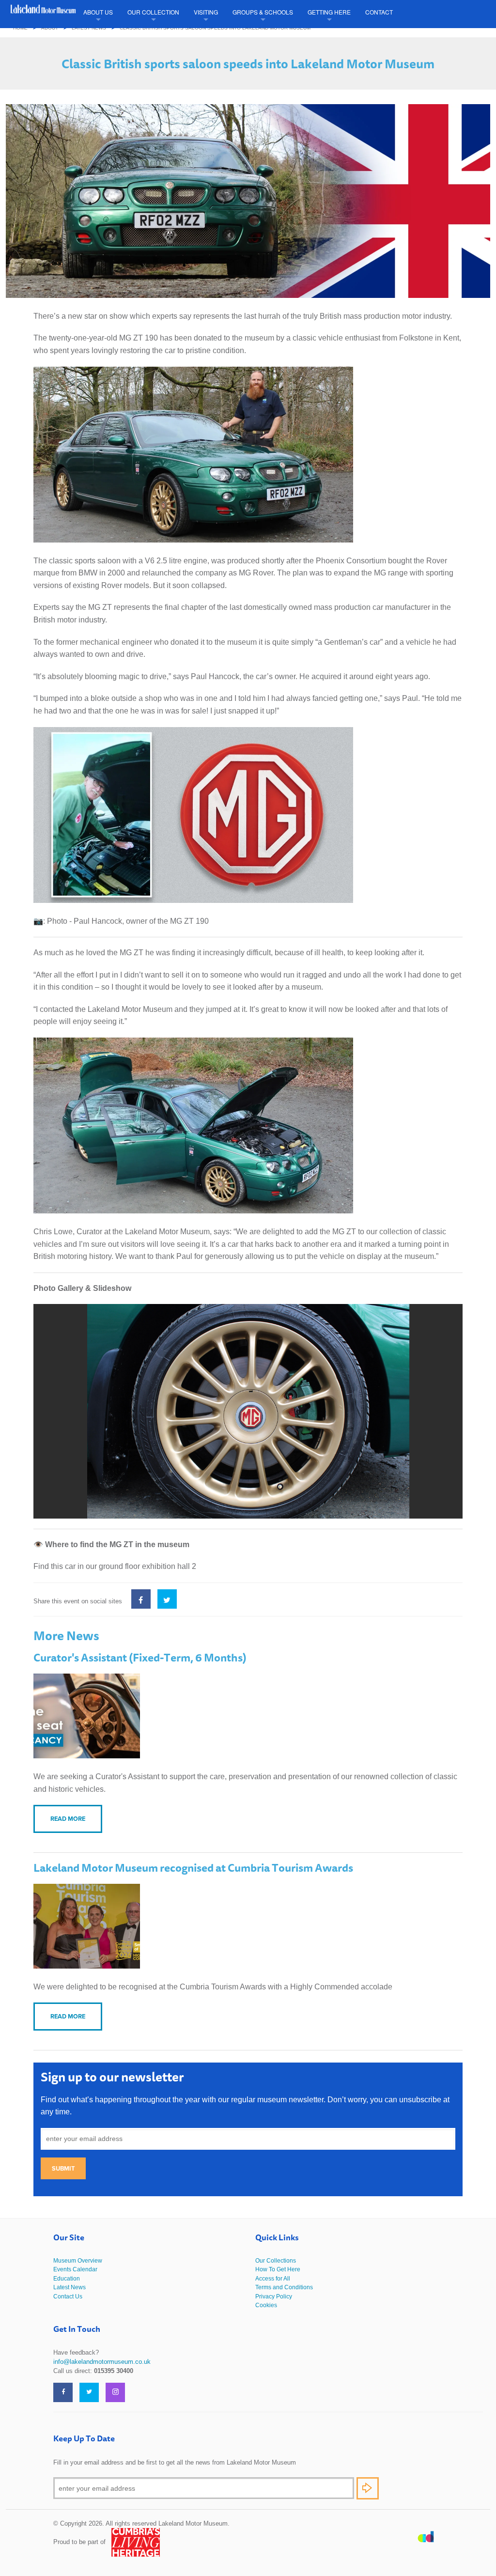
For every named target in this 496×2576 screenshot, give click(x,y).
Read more (68, 1819)
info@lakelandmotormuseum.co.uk (102, 2362)
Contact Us (68, 2297)
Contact (379, 12)
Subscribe (368, 2488)
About (50, 28)
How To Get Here (278, 2269)
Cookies (266, 2305)
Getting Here (329, 12)
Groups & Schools (263, 12)
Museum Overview (78, 2261)
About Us (98, 12)
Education (67, 2279)
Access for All (273, 2279)
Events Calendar (75, 2269)
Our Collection (153, 12)
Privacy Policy (274, 2297)
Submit (63, 2168)
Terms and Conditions (284, 2287)
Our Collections (276, 2261)
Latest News (89, 28)
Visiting (206, 12)
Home (20, 28)
